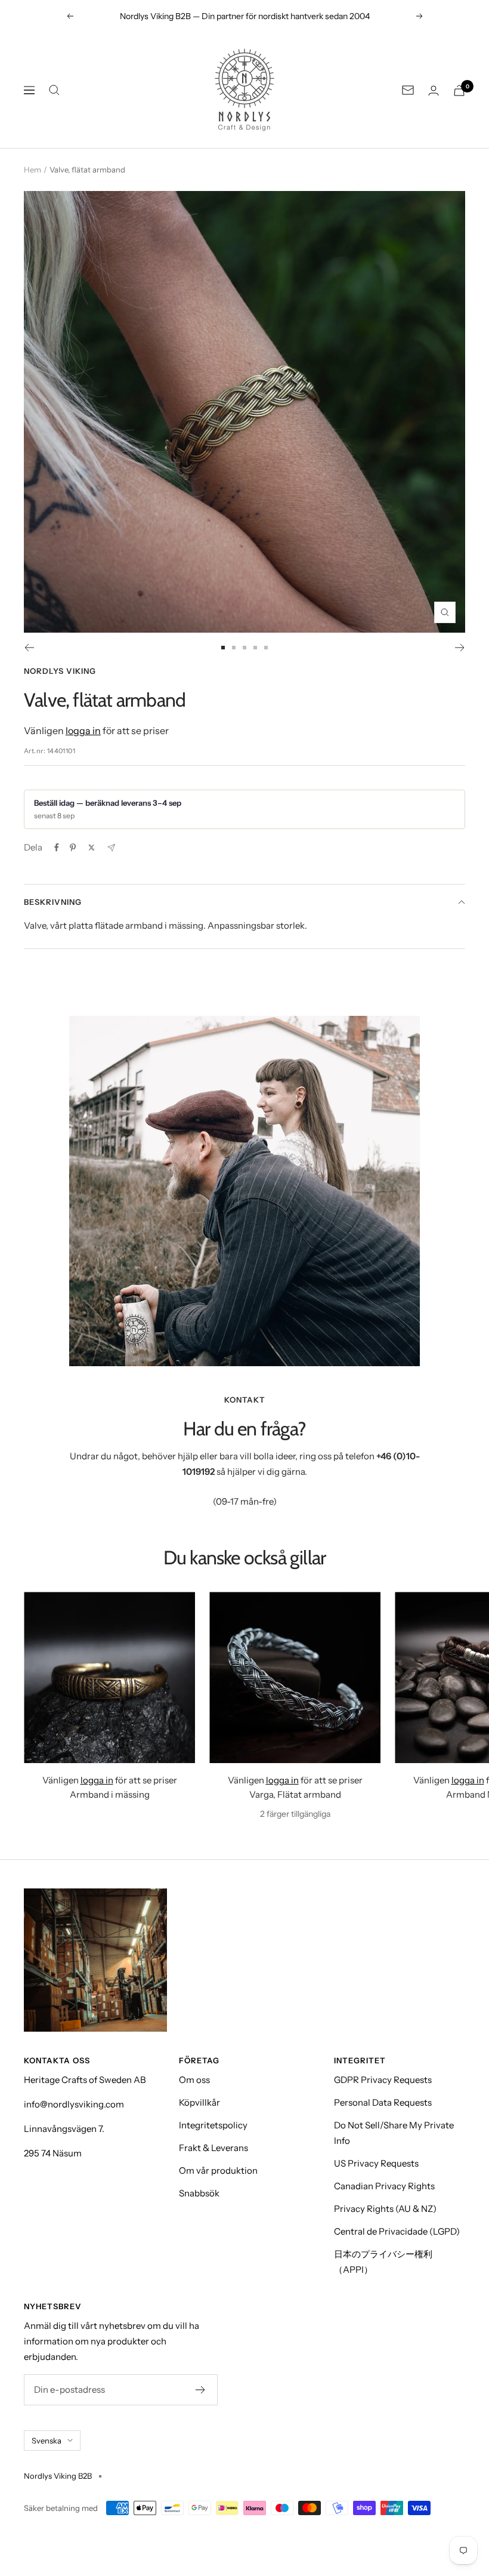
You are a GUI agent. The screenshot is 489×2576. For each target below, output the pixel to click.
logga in (83, 731)
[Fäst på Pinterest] (73, 848)
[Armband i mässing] (109, 1677)
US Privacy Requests (376, 2163)
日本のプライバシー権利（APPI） (383, 2262)
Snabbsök (199, 2193)
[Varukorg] (459, 90)
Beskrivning (53, 902)
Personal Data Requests (383, 2102)
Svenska (47, 2441)
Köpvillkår (199, 2102)
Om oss (194, 2080)
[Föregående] (29, 648)
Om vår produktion (218, 2170)
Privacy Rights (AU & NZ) (385, 2209)
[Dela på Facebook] (57, 848)
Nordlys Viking (60, 671)
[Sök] (54, 90)
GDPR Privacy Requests (383, 2080)
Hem (33, 170)
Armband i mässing (110, 1794)
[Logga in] (434, 90)
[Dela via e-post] (111, 848)
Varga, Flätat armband (295, 1794)
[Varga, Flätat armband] (295, 1677)
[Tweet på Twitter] (92, 848)
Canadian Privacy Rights (384, 2186)
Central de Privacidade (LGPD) (397, 2231)
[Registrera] (201, 2390)
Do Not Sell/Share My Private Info (394, 2133)
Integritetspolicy (213, 2125)
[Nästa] (460, 648)
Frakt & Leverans (213, 2148)
